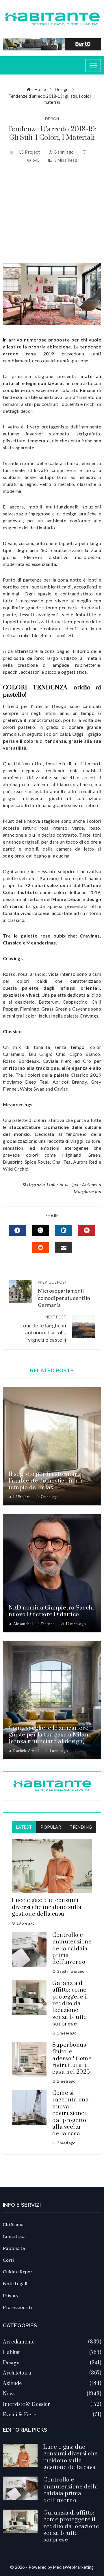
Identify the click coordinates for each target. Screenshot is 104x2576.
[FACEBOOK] (17, 1230)
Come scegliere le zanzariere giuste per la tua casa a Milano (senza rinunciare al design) (50, 1735)
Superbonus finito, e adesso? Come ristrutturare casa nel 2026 (72, 2059)
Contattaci (14, 2236)
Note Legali (15, 2283)
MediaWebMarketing (74, 2567)
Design (52, 119)
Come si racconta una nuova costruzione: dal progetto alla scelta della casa (70, 2113)
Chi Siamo (13, 2224)
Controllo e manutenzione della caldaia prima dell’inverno (72, 1949)
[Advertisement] (52, 213)
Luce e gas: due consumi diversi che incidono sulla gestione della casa (47, 1907)
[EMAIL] (64, 1247)
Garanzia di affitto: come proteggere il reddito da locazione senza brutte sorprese (70, 2004)
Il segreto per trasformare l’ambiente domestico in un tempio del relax (46, 1481)
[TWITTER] (40, 1230)
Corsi (9, 2260)
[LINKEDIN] (64, 1230)
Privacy (11, 2295)
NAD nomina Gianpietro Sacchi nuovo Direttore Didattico (51, 1611)
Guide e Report (19, 2271)
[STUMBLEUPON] (40, 1248)
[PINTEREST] (87, 1230)
